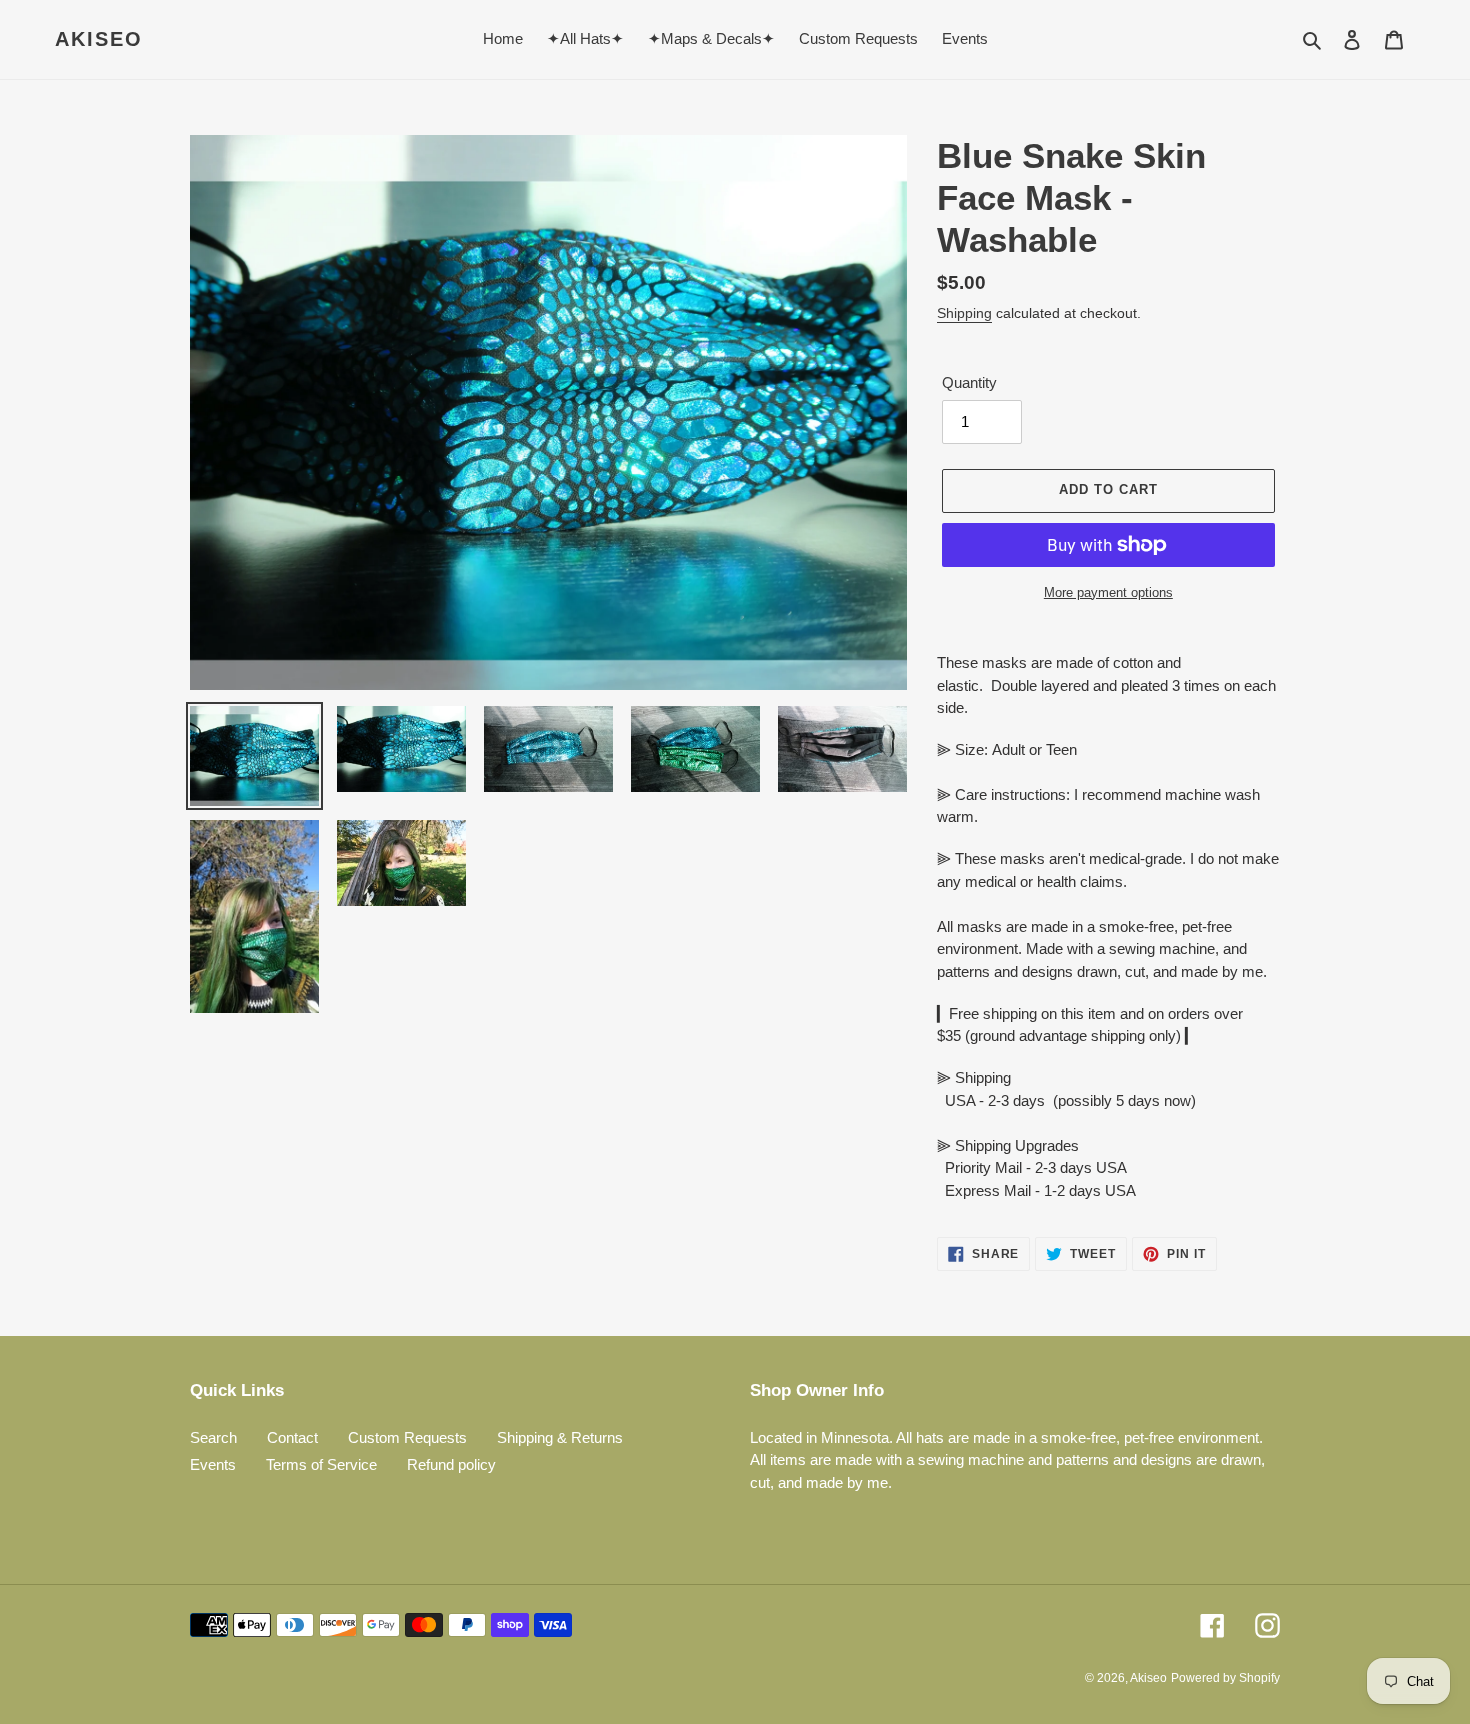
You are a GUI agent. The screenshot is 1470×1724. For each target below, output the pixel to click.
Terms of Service (321, 1464)
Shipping (964, 313)
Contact (292, 1437)
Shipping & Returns (560, 1437)
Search (213, 1437)
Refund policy (451, 1464)
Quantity (969, 382)
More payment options (1108, 592)
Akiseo (99, 39)
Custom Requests (407, 1437)
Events (213, 1464)
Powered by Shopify (1225, 1678)
